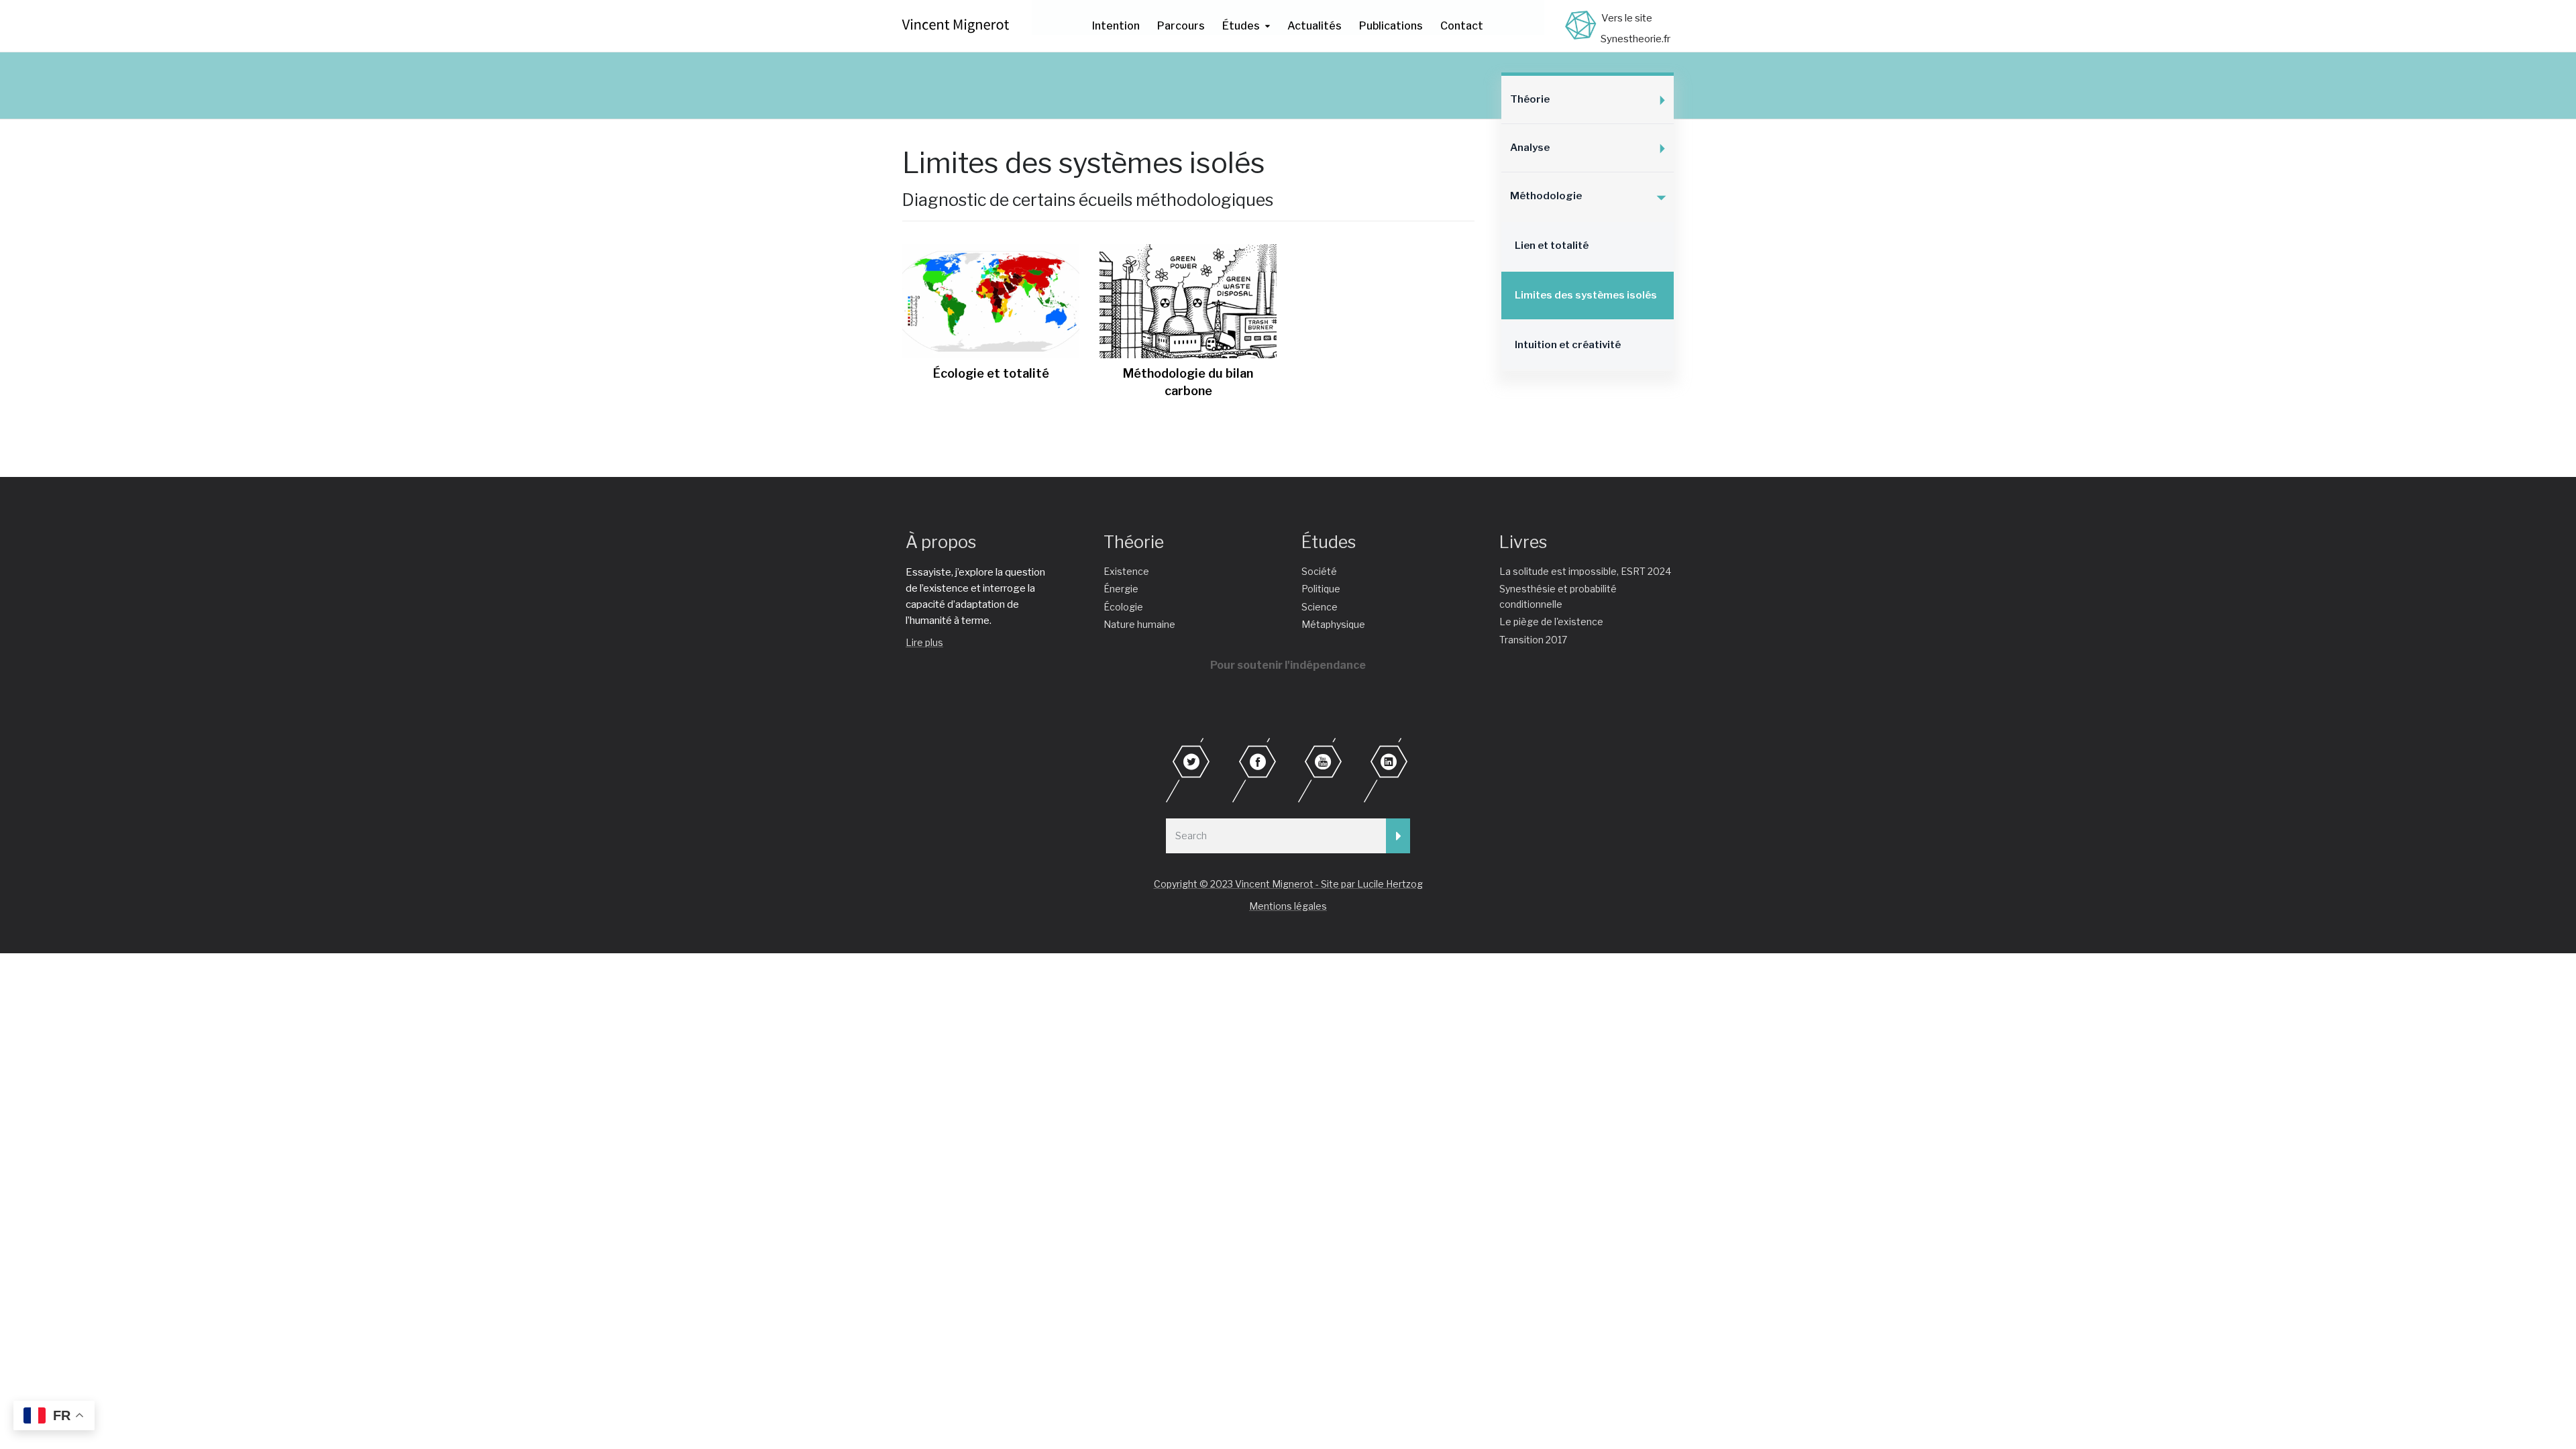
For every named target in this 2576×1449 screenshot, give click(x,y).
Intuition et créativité (1568, 345)
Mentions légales (1288, 906)
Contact (1462, 26)
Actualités (1314, 26)
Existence (1126, 571)
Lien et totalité (1552, 246)
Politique (1321, 589)
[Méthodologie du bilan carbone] (1188, 301)
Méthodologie (1546, 196)
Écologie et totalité (991, 373)
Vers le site (1627, 18)
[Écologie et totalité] (991, 301)
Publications (1391, 26)
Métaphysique (1333, 624)
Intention (1116, 26)
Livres (1523, 542)
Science (1320, 607)
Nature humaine (1139, 624)
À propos (941, 542)
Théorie (1530, 99)
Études (1241, 26)
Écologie (1123, 607)
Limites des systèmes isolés (1586, 295)
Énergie (1121, 589)
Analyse (1530, 148)
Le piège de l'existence (1551, 622)
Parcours (1181, 26)
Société (1319, 571)
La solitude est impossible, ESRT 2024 (1585, 571)
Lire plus (924, 642)
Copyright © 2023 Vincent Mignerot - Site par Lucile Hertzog (1288, 884)
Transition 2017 (1533, 640)
